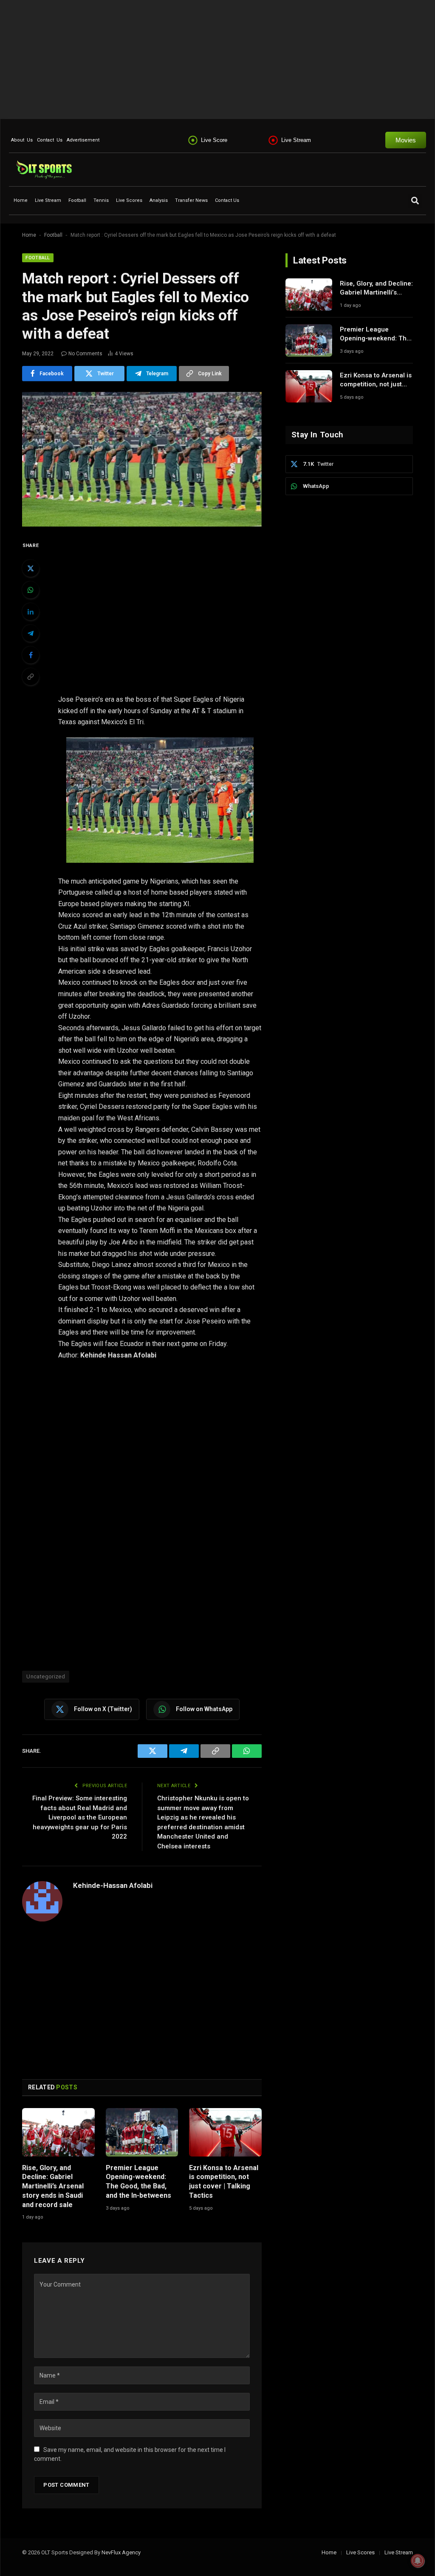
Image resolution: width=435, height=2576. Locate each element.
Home (21, 200)
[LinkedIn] (31, 612)
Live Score (214, 140)
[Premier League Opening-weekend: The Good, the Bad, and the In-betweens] (142, 2132)
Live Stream (296, 140)
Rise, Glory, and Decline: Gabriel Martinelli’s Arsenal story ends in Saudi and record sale (53, 2186)
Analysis (159, 200)
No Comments (85, 354)
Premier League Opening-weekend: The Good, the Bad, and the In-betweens (138, 2182)
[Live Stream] (273, 140)
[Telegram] (31, 633)
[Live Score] (193, 140)
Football (77, 200)
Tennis (101, 200)
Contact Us (50, 140)
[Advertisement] (217, 60)
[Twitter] (31, 568)
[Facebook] (31, 655)
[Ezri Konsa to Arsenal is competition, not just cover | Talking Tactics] (225, 2132)
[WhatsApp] (31, 590)
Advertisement (83, 140)
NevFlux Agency (121, 2552)
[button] (415, 201)
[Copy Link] (31, 677)
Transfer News (191, 200)
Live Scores (129, 200)
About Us (22, 140)
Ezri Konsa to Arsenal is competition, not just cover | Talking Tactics (224, 2182)
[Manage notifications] (418, 2561)
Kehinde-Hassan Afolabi (113, 1885)
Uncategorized (46, 1676)
